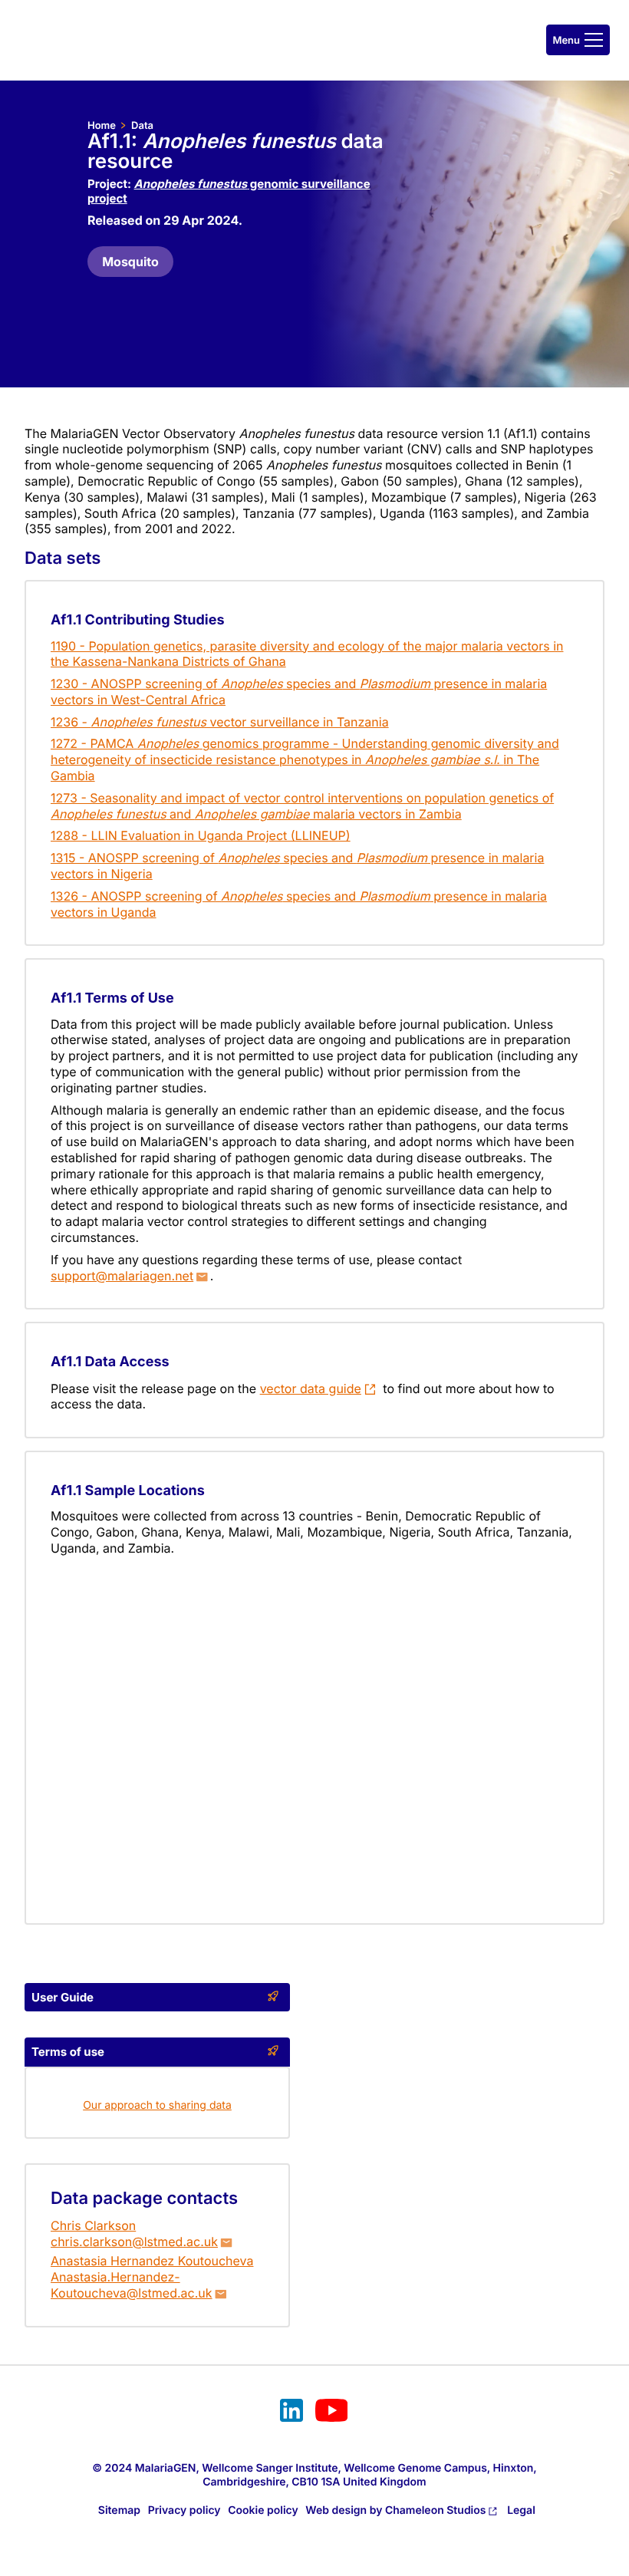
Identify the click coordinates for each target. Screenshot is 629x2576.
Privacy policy (184, 2510)
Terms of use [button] (68, 2052)
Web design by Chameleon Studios (395, 2510)
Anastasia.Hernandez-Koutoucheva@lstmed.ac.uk (132, 2285)
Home (102, 126)
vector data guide (311, 1388)
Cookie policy (263, 2510)
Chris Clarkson (93, 2225)
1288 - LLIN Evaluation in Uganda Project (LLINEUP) (201, 835)
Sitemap (119, 2510)
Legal (521, 2510)
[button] (578, 40)
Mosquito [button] (130, 262)
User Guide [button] (63, 1997)
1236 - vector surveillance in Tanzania (220, 722)
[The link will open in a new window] (291, 2413)
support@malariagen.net (122, 1276)
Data (142, 126)
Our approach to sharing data (157, 2105)
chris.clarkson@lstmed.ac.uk (134, 2242)
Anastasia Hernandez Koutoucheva (152, 2261)
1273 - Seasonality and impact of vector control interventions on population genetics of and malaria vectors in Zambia (302, 806)
